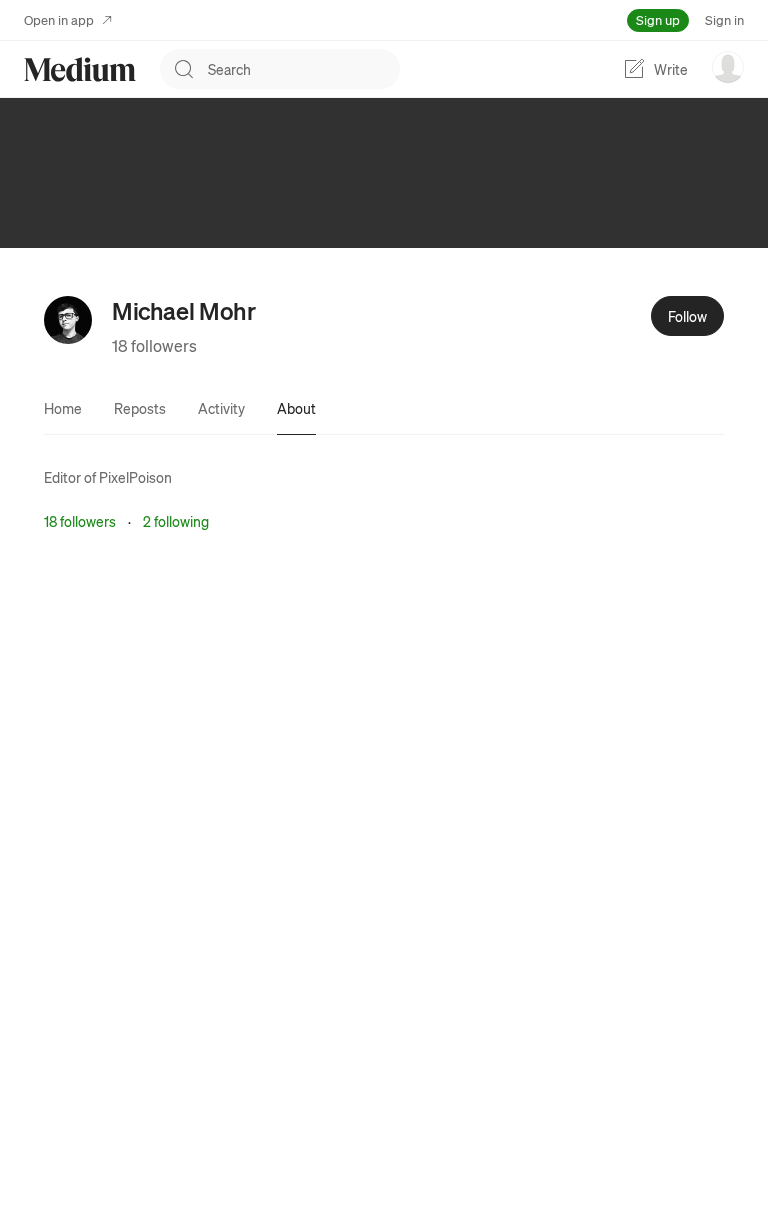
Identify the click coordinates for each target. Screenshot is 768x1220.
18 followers (154, 345)
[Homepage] (80, 69)
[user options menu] (728, 67)
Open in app (59, 19)
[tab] (63, 408)
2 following (176, 521)
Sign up (658, 19)
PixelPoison (135, 477)
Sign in (724, 19)
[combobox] (304, 69)
